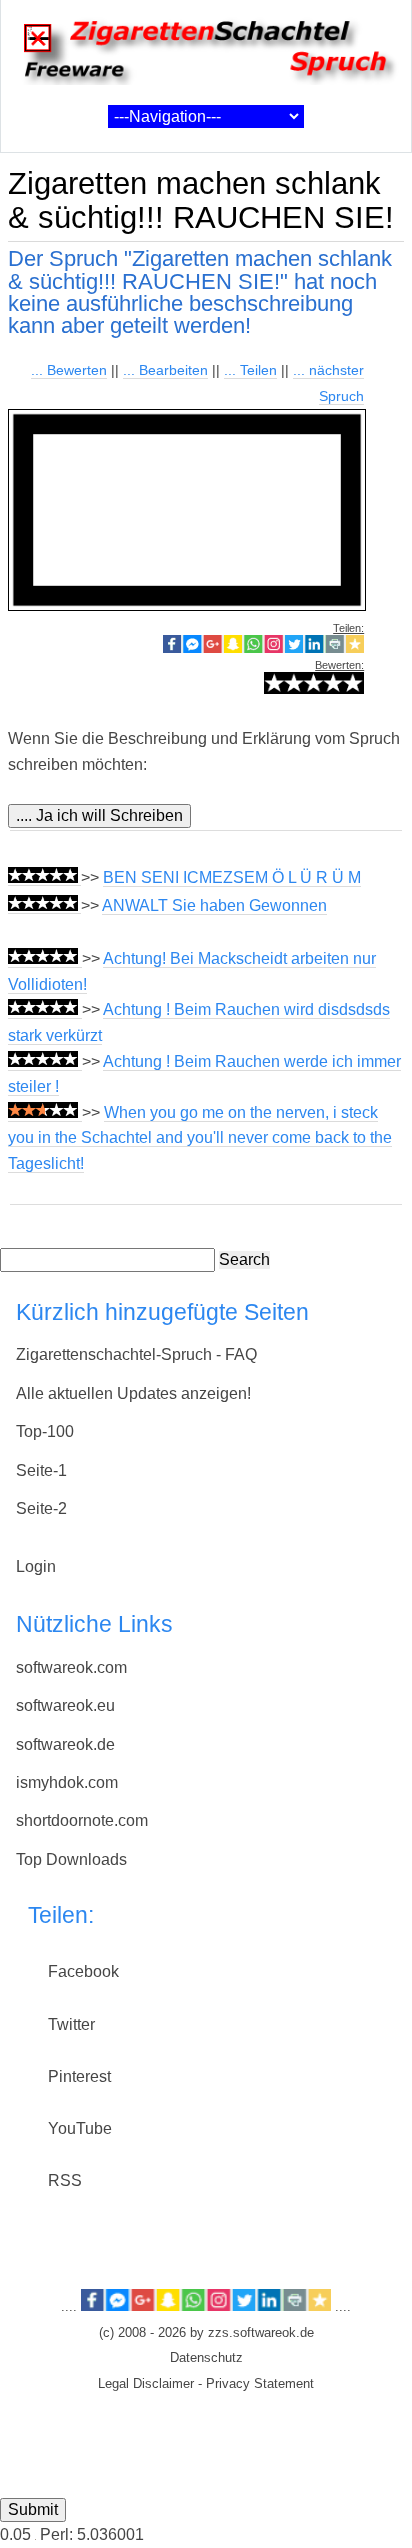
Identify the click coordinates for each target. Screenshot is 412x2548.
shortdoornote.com (82, 1820)
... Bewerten (69, 370)
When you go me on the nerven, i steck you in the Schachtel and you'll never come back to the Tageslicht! (200, 1138)
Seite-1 (41, 1470)
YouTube (80, 2128)
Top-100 (45, 1431)
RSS (65, 2180)
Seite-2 (41, 1508)
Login (36, 1566)
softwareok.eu (65, 1705)
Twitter (71, 2024)
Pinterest (79, 2076)
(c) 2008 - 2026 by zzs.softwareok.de (206, 2333)
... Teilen (250, 370)
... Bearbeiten (165, 370)
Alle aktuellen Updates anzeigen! (133, 1393)
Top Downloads (71, 1859)
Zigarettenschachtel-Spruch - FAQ (136, 1354)
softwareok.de (65, 1744)
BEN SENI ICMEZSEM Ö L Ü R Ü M (232, 877)
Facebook (83, 1971)
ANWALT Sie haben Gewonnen (214, 905)
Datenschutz (206, 2358)
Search (244, 1259)
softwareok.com (71, 1667)
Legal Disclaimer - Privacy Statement (206, 2384)
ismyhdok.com (67, 1782)
